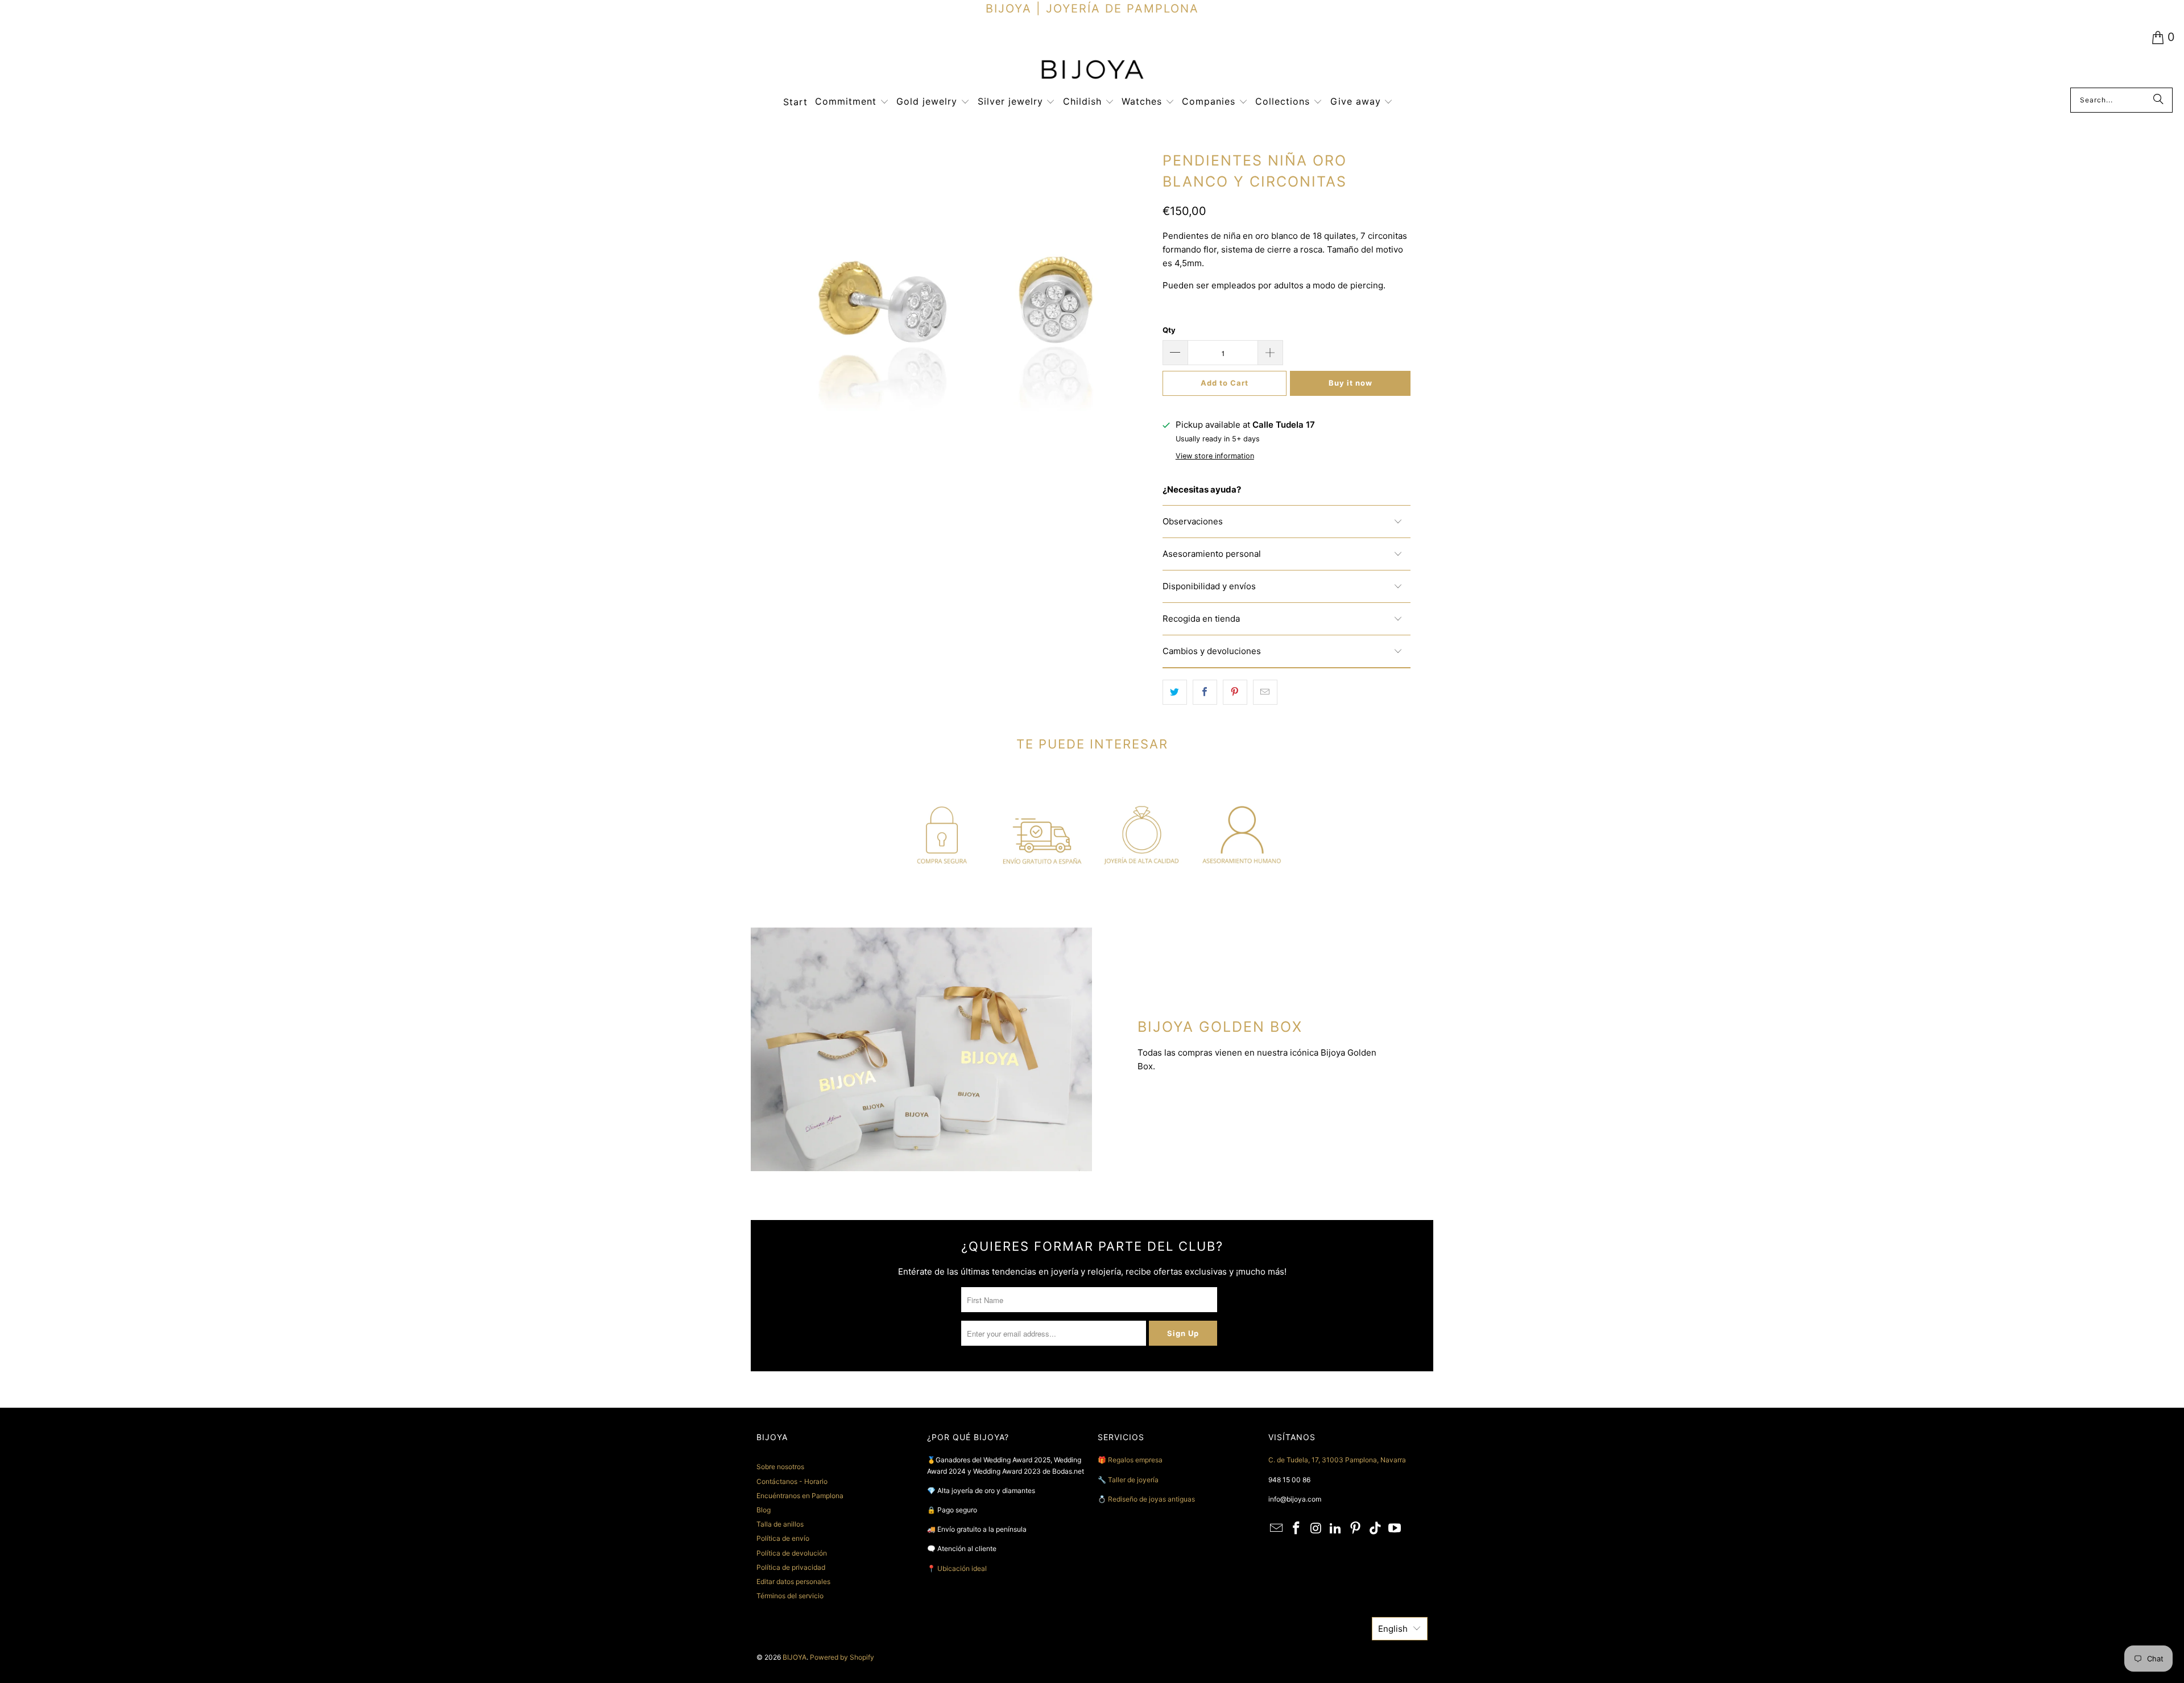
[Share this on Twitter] (1175, 692)
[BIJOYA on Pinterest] (1356, 1529)
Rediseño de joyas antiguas (1151, 1499)
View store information (1215, 456)
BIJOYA (795, 1657)
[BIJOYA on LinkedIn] (1336, 1529)
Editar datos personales (793, 1581)
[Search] (2158, 100)
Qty (1169, 330)
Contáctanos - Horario (792, 1481)
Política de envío (783, 1538)
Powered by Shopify (842, 1657)
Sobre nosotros (780, 1467)
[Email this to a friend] (1265, 692)
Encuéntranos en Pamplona (800, 1496)
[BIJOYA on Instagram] (1316, 1529)
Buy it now (1350, 383)
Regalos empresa (1135, 1460)
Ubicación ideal (962, 1568)
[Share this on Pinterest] (1235, 692)
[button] (852, 102)
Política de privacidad (791, 1567)
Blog (764, 1510)
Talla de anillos (780, 1524)
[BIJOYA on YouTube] (1395, 1529)
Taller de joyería (1134, 1480)
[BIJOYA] (1092, 71)
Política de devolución (792, 1553)
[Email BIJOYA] (1277, 1529)
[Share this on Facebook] (1205, 692)
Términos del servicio (790, 1596)
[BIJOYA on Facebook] (1297, 1529)
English (1393, 1629)
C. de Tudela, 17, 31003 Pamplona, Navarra (1337, 1460)
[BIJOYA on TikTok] (1375, 1529)
